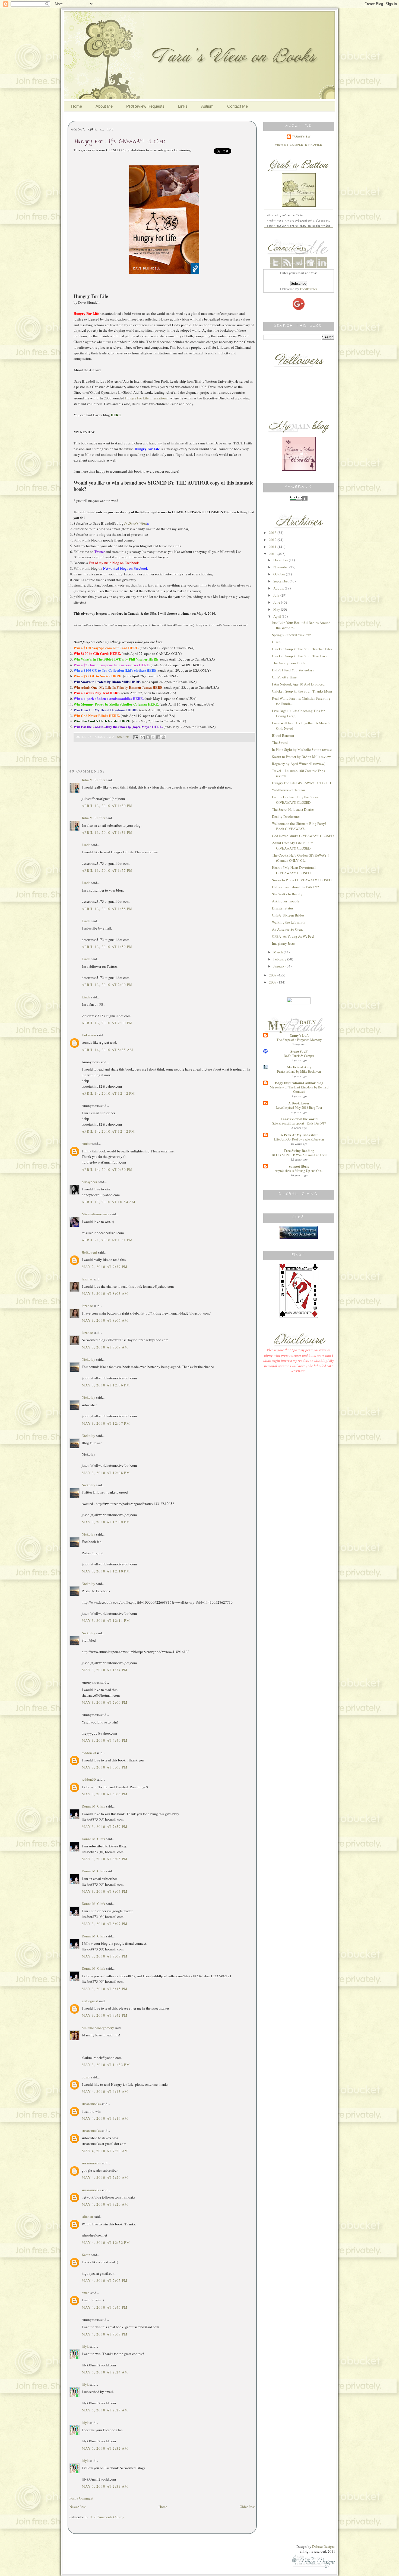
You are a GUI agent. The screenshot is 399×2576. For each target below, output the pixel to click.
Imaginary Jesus (284, 943)
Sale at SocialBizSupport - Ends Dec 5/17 (299, 1123)
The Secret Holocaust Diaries (293, 809)
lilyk (85, 2346)
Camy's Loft (299, 1035)
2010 (273, 554)
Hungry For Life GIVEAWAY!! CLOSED (301, 783)
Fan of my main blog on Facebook (114, 563)
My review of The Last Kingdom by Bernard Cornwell (299, 1089)
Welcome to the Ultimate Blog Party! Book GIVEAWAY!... (299, 826)
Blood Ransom (283, 735)
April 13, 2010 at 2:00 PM (107, 985)
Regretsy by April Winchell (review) (299, 764)
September (281, 581)
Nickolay (88, 1359)
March (278, 952)
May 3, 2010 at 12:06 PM (106, 1385)
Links (183, 106)
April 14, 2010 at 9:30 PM (107, 1170)
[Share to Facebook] (158, 737)
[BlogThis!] (148, 737)
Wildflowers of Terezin (289, 790)
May (277, 609)
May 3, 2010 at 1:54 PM (105, 1670)
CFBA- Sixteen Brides (288, 915)
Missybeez (90, 1182)
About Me (104, 106)
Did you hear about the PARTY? (295, 887)
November (281, 567)
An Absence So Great (287, 929)
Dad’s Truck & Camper (299, 1056)
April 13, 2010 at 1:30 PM (107, 806)
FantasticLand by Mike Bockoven (299, 1071)
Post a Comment (81, 2498)
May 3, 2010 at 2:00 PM (105, 1702)
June (277, 602)
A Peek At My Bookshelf (299, 1135)
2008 (273, 982)
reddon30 (89, 1753)
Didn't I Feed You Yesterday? (293, 670)
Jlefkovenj (89, 1252)
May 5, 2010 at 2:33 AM (105, 2486)
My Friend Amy (299, 1067)
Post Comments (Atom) (107, 2517)
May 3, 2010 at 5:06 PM (105, 1794)
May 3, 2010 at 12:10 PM (106, 1571)
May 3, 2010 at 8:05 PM (105, 1859)
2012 (273, 540)
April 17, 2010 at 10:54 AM (109, 1202)
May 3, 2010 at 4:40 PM (105, 1740)
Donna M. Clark (94, 1806)
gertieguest (90, 2001)
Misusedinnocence (96, 1214)
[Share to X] (153, 737)
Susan (86, 2077)
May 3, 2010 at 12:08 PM (106, 1473)
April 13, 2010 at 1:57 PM (107, 870)
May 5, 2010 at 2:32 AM (105, 2448)
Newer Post (78, 2507)
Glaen (276, 642)
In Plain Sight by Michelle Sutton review (302, 749)
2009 (273, 975)
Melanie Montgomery (98, 2028)
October (280, 574)
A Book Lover (299, 1103)
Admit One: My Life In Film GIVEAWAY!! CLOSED (293, 845)
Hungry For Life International (147, 398)
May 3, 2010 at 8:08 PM (105, 1956)
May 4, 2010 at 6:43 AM (105, 2091)
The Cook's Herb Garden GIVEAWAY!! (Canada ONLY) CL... (300, 858)
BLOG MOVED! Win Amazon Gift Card (299, 1155)
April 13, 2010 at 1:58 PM (107, 909)
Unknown (89, 1035)
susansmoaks (91, 2104)
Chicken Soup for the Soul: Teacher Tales (302, 649)
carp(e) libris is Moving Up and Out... (299, 1171)
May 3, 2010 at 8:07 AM (105, 1347)
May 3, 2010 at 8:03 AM (105, 1293)
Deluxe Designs (324, 2546)
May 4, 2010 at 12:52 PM (106, 2242)
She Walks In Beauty (287, 894)
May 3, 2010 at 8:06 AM (105, 1320)
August (279, 588)
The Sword (280, 742)
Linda (86, 845)
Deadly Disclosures (286, 816)
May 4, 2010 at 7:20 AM (105, 2151)
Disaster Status (283, 908)
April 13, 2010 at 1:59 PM (107, 947)
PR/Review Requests (145, 106)
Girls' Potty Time (284, 677)
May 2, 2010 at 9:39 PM (105, 1267)
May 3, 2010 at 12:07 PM (106, 1423)
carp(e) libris (299, 1166)
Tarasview (301, 137)
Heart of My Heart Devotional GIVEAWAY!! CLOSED (294, 870)
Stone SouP (299, 1051)
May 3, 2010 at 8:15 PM (105, 1989)
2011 (273, 547)
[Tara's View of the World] (299, 469)
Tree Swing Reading (299, 1150)
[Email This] (143, 737)
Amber (87, 1143)
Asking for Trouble (286, 901)
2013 (273, 533)
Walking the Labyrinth (289, 922)
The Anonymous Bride (289, 663)
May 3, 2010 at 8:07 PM (105, 1891)
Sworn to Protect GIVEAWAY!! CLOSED (302, 880)
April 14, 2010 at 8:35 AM (108, 1050)
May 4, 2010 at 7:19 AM (105, 2118)
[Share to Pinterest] (163, 737)
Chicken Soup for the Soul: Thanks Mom (302, 691)
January (279, 966)
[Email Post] (135, 737)
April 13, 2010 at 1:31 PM (107, 832)
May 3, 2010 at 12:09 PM (106, 1522)
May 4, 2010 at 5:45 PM (105, 2307)
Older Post (247, 2507)
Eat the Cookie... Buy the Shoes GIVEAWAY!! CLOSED (295, 800)
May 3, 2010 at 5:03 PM (105, 1767)
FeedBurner (308, 289)
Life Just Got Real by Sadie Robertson (299, 1139)
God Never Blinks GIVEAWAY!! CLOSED (303, 836)
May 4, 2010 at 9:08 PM (105, 2334)
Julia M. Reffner (94, 780)
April (278, 616)
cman (86, 2293)
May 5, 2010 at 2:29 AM (105, 2410)
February (280, 959)
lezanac (87, 1279)
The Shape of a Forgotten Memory (299, 1040)
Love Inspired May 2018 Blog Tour (299, 1107)
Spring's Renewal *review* (292, 635)
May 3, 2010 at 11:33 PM (106, 2065)
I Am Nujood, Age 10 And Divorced (298, 684)
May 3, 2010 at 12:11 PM (106, 1620)
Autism (207, 106)
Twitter (100, 552)
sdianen (87, 2216)
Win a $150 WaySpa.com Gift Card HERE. (106, 648)
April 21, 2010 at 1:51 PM (107, 1240)
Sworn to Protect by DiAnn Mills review (301, 757)
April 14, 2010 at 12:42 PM (108, 1093)
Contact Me (237, 106)
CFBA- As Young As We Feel (293, 936)
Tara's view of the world (299, 1119)
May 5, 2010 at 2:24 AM (105, 2372)
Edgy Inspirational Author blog (299, 1083)
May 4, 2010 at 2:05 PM (105, 2280)
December (281, 560)
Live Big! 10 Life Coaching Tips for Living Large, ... (298, 713)
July (277, 595)
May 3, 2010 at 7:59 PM (105, 1827)
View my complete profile (299, 145)
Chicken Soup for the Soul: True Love (300, 656)
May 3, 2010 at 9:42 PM (105, 2015)
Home (77, 106)
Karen (86, 2255)
